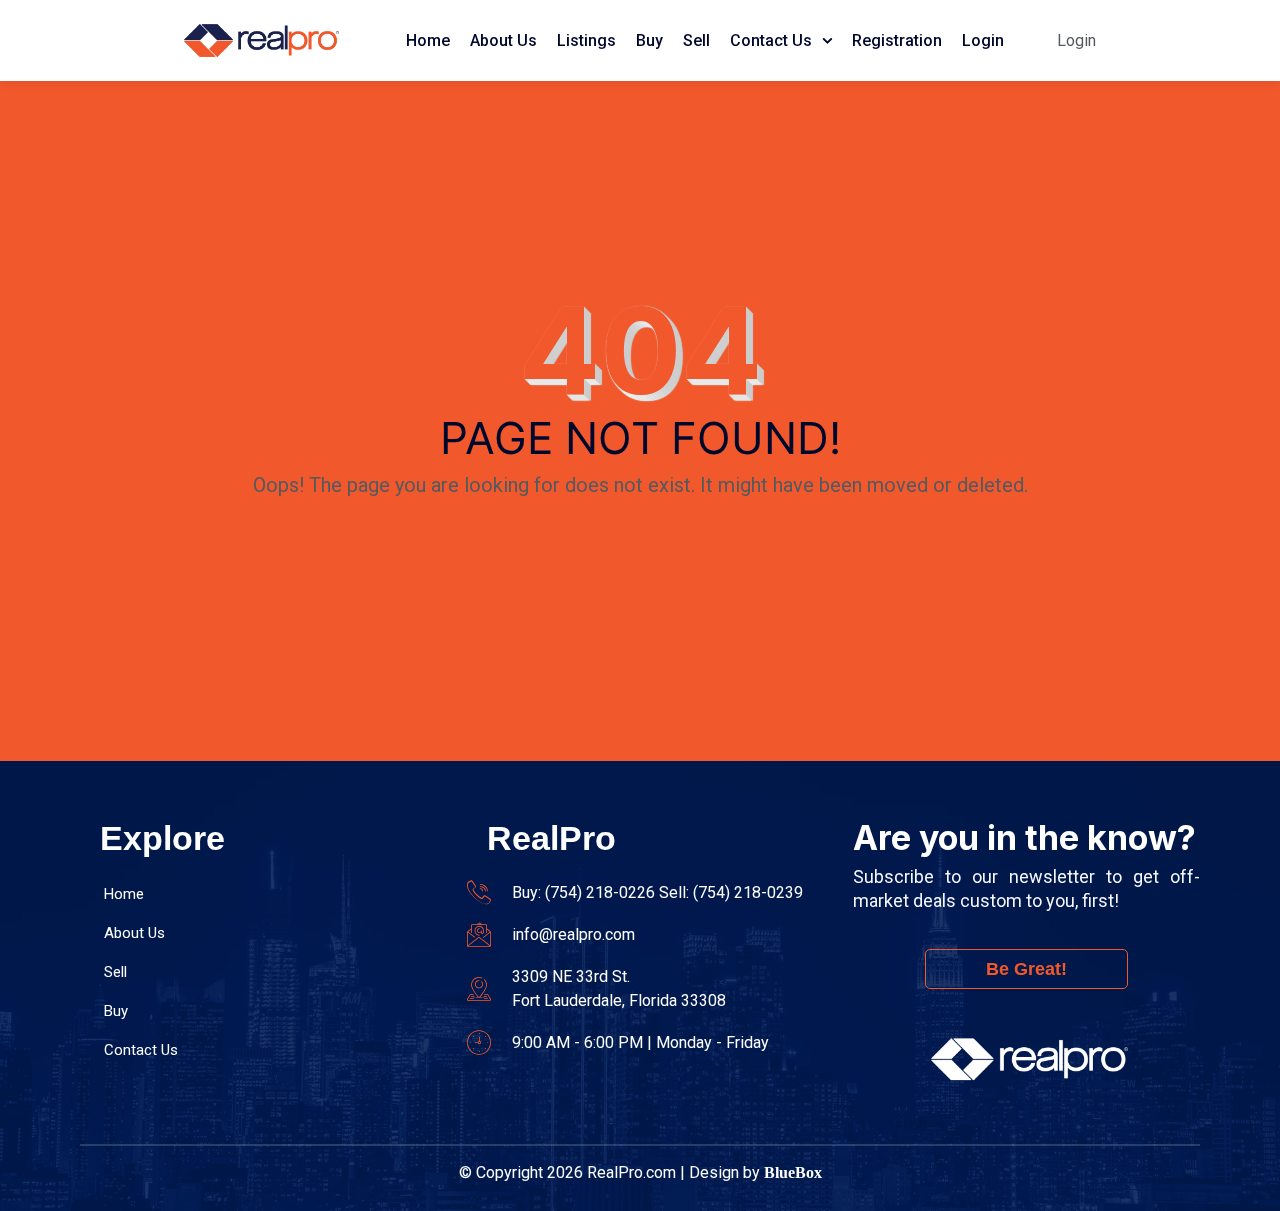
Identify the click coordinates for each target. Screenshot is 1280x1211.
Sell (696, 40)
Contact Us (771, 40)
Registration (897, 40)
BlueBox (793, 1172)
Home (428, 40)
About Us (503, 40)
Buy (649, 40)
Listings (586, 40)
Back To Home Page (640, 538)
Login (983, 40)
